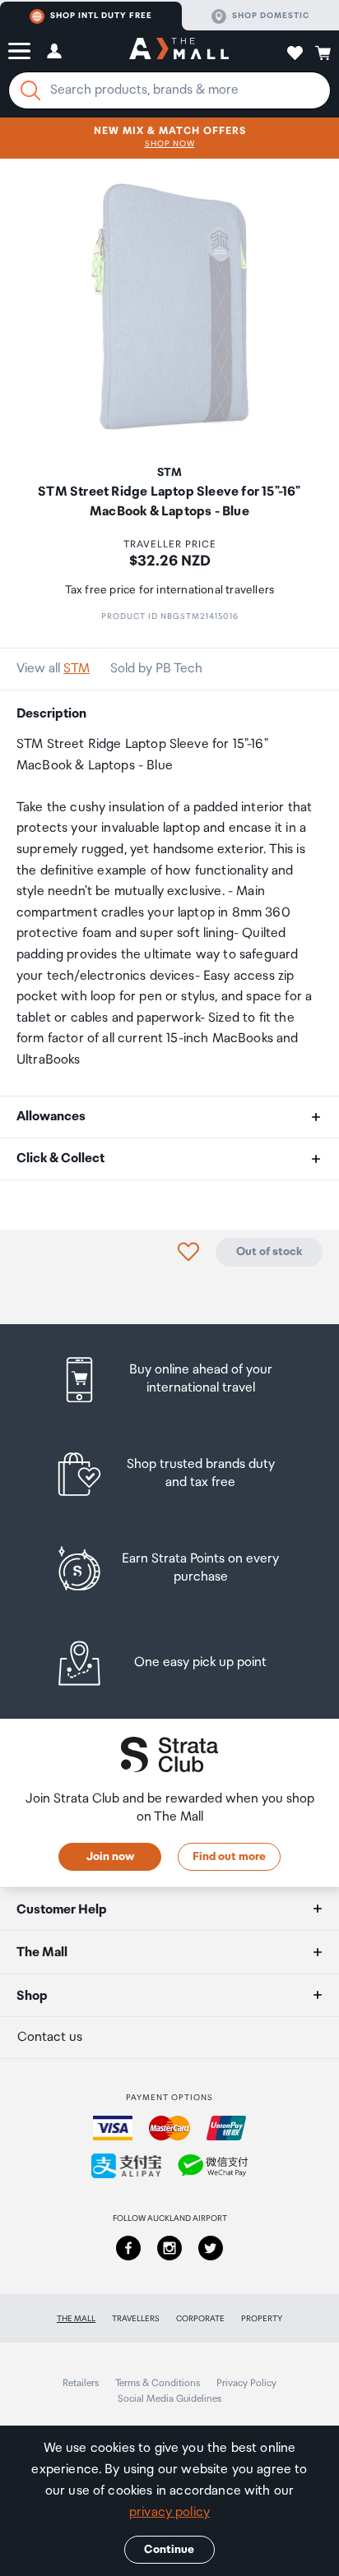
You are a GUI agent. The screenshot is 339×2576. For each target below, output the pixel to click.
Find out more (229, 1857)
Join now (110, 1857)
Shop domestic (271, 16)
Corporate (200, 2319)
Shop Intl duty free (101, 16)
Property (262, 2319)
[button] (19, 51)
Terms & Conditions (158, 2383)
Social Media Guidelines (169, 2399)
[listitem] (170, 1380)
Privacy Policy (246, 2383)
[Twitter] (211, 2248)
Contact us (50, 2037)
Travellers (136, 2319)
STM (77, 669)
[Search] (30, 90)
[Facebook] (128, 2248)
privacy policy (169, 2512)
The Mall (76, 2319)
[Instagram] (169, 2248)
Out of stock (269, 1252)
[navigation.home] (179, 51)
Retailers (81, 2383)
